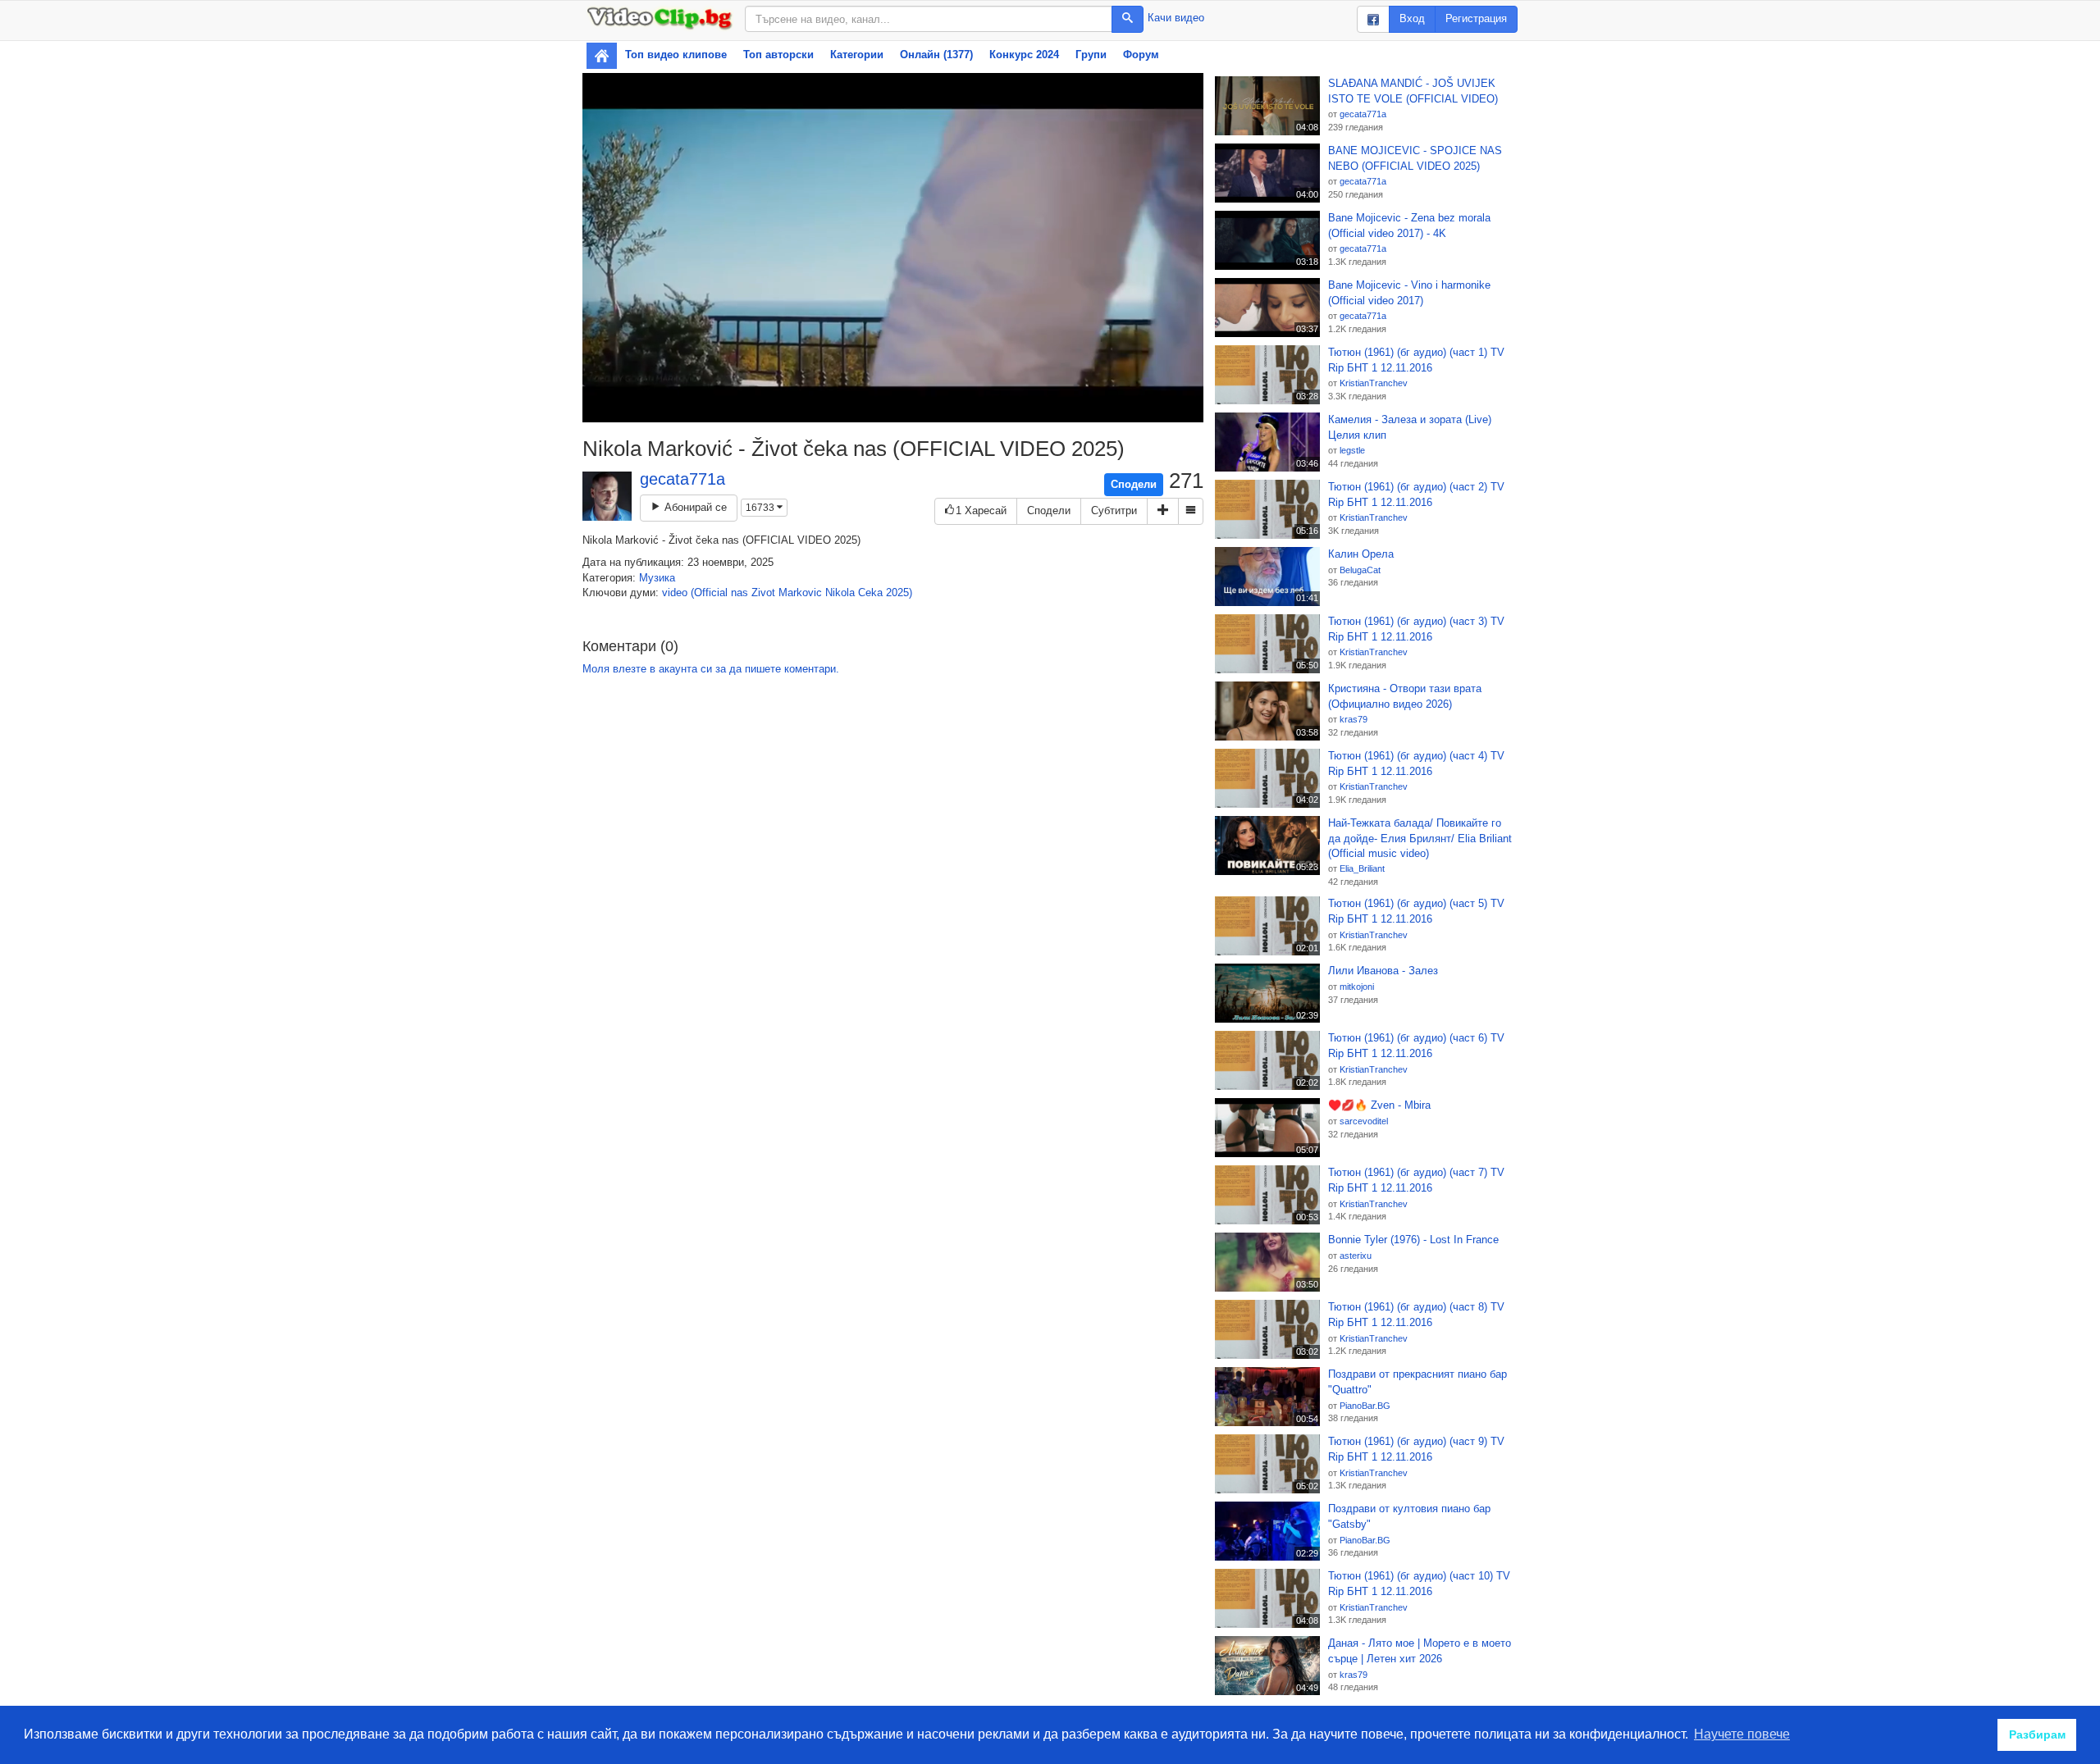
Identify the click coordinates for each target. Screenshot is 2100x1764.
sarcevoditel (1364, 1121)
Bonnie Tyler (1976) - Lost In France (1413, 1240)
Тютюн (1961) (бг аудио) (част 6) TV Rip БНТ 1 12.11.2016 (1416, 1046)
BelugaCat (1360, 570)
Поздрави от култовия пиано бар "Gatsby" (1409, 1516)
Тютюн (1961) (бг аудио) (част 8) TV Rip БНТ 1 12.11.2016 (1416, 1315)
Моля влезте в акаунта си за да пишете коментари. (711, 669)
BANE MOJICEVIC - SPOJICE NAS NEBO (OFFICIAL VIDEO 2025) (1415, 158)
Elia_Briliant (1362, 868)
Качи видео (1176, 18)
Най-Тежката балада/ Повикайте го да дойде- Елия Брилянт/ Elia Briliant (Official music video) (1420, 838)
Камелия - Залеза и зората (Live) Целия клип (1410, 427)
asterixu (1356, 1256)
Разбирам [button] (2037, 1734)
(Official (709, 593)
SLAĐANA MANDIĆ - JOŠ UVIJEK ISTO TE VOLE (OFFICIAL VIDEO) (1413, 91)
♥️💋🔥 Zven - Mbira (1379, 1105)
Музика (657, 578)
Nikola (840, 593)
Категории (857, 55)
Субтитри (1114, 511)
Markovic (800, 593)
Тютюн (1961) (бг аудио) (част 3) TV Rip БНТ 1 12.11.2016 (1416, 629)
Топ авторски (778, 55)
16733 (761, 508)
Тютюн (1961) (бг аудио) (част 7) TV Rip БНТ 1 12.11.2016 (1416, 1180)
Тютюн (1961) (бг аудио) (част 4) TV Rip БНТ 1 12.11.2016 (1416, 763)
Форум (1141, 55)
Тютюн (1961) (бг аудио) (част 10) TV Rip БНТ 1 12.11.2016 (1419, 1584)
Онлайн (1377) (936, 55)
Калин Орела (1361, 554)
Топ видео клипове (676, 55)
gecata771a (682, 479)
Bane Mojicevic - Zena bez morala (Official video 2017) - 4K (1409, 226)
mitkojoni (1357, 987)
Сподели (1134, 484)
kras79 (1354, 719)
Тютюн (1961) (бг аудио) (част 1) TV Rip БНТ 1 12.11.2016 (1416, 360)
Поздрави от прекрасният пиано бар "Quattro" (1417, 1382)
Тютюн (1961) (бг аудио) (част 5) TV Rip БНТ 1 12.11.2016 (1416, 911)
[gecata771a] (607, 496)
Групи (1091, 55)
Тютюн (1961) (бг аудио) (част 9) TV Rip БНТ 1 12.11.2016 (1416, 1449)
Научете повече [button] (1742, 1734)
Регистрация (1476, 18)
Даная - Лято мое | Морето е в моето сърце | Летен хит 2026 (1420, 1651)
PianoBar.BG (1365, 1406)
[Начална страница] (602, 56)
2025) (899, 593)
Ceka (870, 593)
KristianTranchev (1374, 383)
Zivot (763, 593)
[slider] (875, 410)
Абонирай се (694, 507)
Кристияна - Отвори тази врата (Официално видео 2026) (1405, 696)
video (675, 593)
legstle (1352, 450)
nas (740, 593)
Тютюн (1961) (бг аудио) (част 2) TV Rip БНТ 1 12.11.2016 (1416, 495)
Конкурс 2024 (1024, 55)
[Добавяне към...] (1163, 511)
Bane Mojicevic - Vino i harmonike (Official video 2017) (1409, 293)
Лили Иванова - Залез (1383, 971)
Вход (1412, 18)
